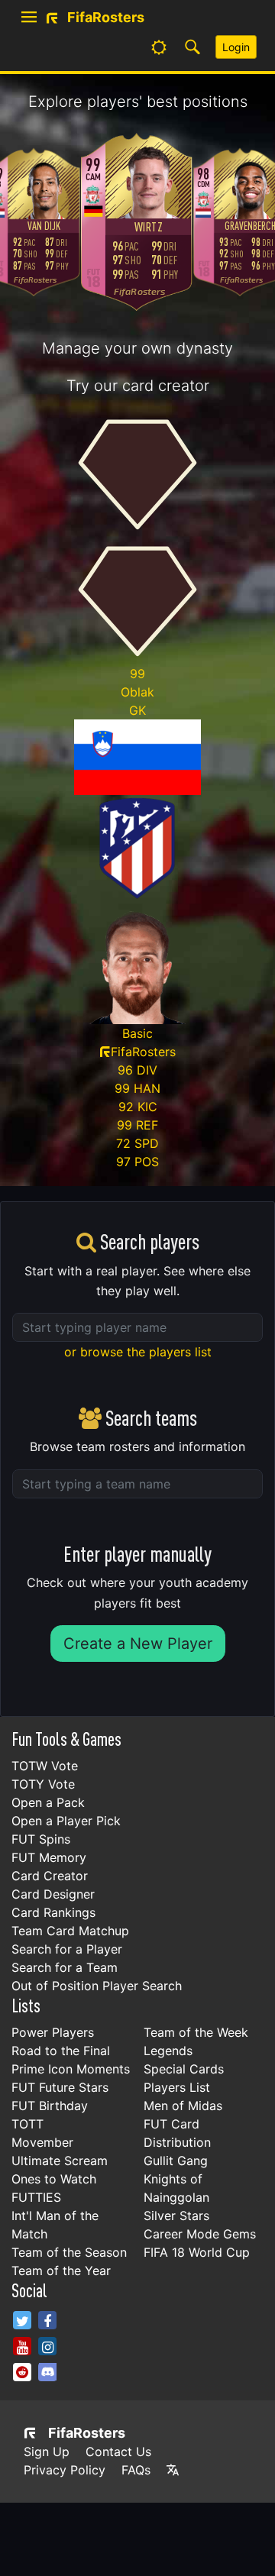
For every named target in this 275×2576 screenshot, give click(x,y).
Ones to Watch (54, 2179)
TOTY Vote (43, 1784)
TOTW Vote (45, 1766)
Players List (177, 2087)
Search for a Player (67, 1949)
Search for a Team (65, 1967)
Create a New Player (138, 1644)
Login (236, 47)
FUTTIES (36, 2197)
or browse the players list (138, 1352)
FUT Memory (49, 1857)
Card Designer (53, 1894)
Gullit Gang (176, 2161)
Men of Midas (183, 2106)
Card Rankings (53, 1912)
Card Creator (50, 1876)
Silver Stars (176, 2216)
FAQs (136, 2470)
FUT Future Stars (60, 2087)
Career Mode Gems (200, 2234)
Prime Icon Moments (71, 2069)
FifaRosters (87, 2433)
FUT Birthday (50, 2106)
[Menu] (29, 18)
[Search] (192, 47)
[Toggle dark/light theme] (159, 47)
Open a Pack (48, 1802)
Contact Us (118, 2452)
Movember (42, 2142)
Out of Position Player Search (97, 1986)
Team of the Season (69, 2252)
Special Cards (184, 2069)
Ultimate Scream (60, 2161)
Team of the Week (196, 2032)
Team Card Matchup (70, 1931)
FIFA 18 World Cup (197, 2252)
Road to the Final (61, 2051)
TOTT (27, 2124)
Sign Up (47, 2452)
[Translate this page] (173, 2470)
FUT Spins (41, 1839)
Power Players (53, 2032)
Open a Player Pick (66, 1821)
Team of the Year (61, 2271)
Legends (168, 2051)
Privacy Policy (65, 2470)
